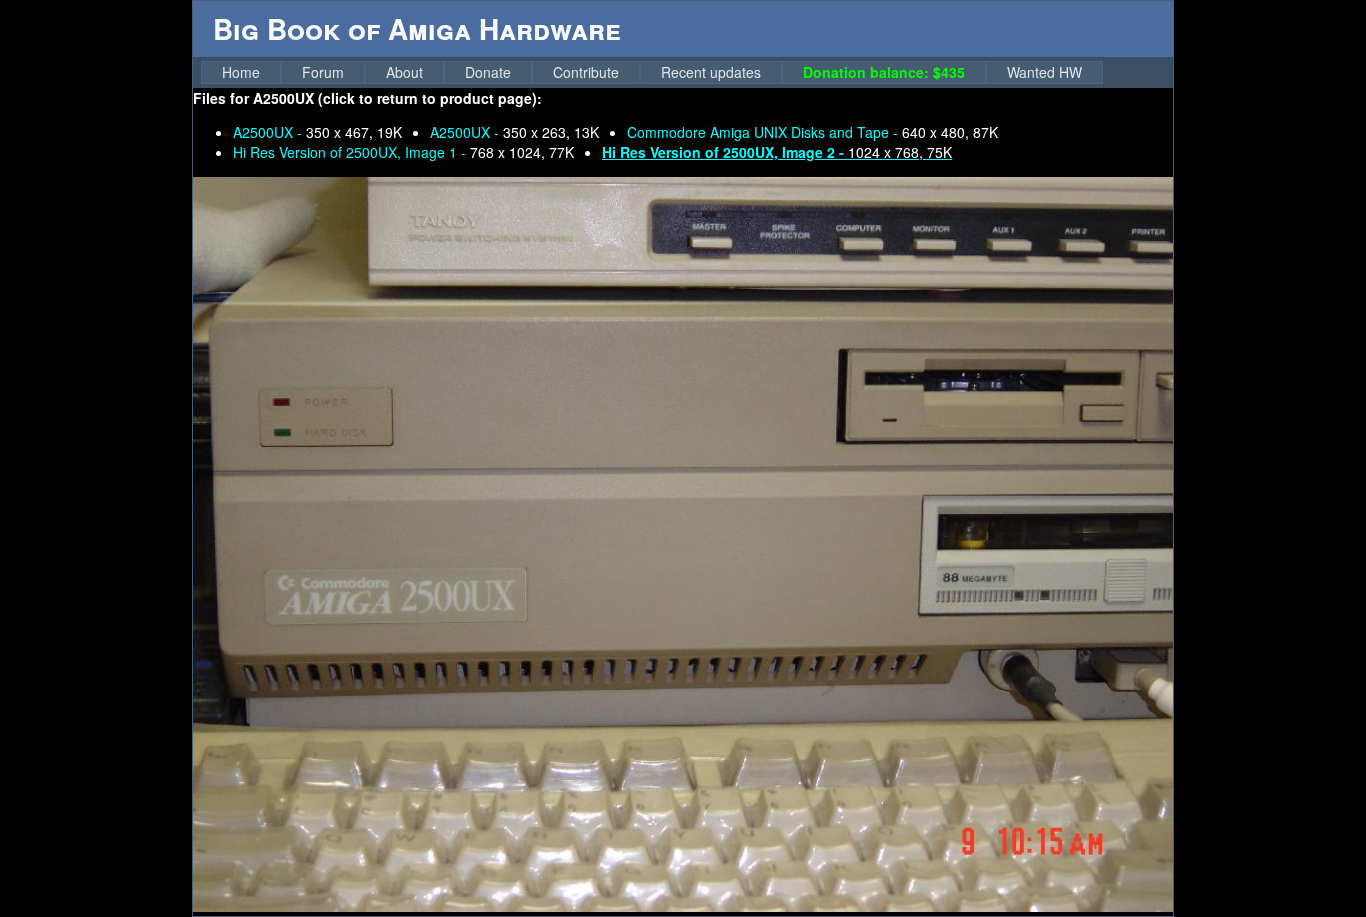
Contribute (586, 72)
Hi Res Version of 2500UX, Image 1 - (403, 152)
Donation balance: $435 (884, 72)
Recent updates (711, 72)
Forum (323, 72)
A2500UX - (317, 132)
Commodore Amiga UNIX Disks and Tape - (812, 132)
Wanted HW (1044, 72)
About (404, 72)
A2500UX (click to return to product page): (397, 98)
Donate (488, 72)
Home (241, 72)
